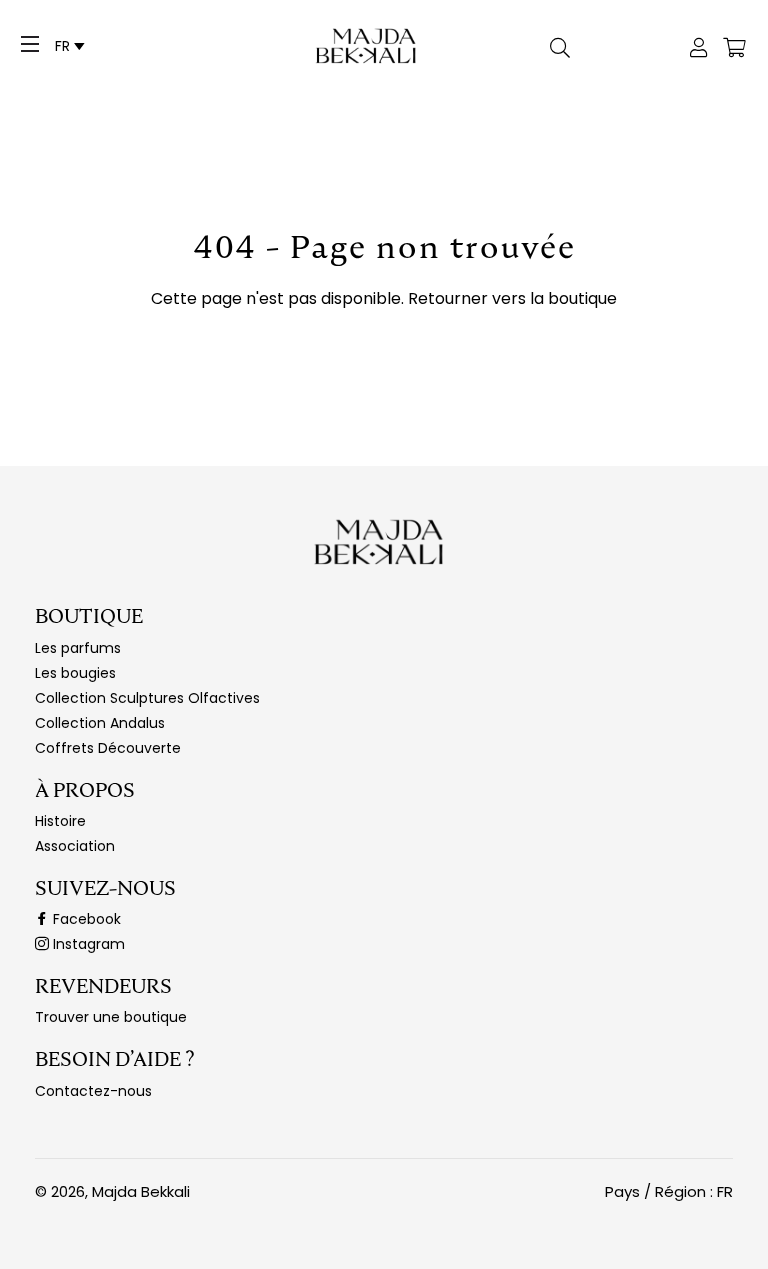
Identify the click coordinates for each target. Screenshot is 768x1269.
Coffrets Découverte (108, 748)
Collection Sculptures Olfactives (147, 698)
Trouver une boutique (111, 1017)
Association (75, 846)
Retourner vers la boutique (512, 298)
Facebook (85, 919)
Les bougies (75, 673)
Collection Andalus (100, 723)
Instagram (87, 944)
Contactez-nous (93, 1091)
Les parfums (78, 648)
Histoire (60, 821)
